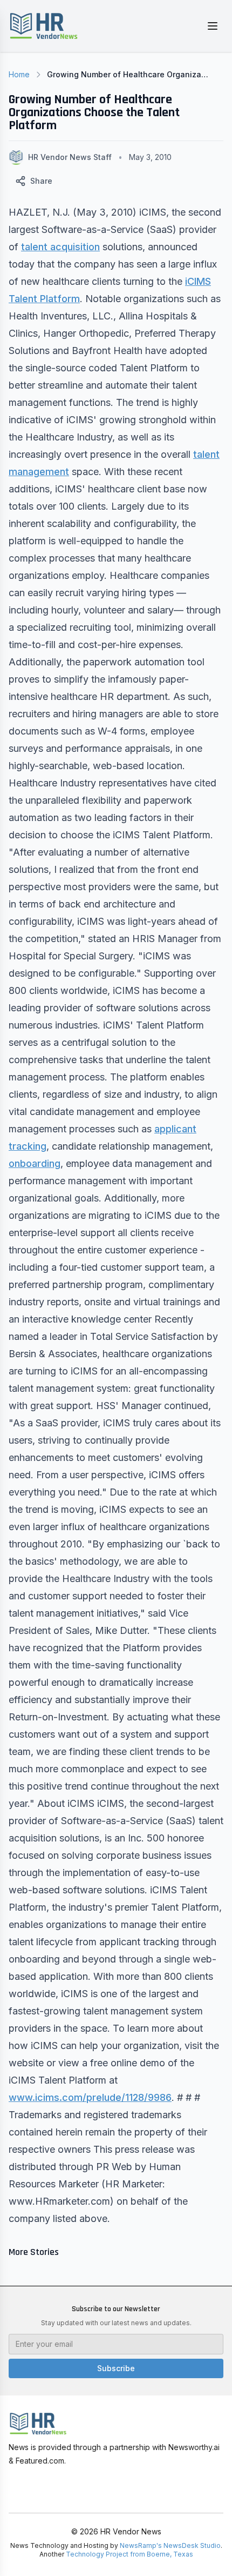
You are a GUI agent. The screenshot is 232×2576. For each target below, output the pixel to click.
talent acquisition (60, 247)
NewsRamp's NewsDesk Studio (170, 2545)
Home (19, 74)
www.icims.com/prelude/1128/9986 (90, 2097)
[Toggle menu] (213, 26)
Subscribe (116, 2368)
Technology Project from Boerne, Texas (129, 2554)
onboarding (35, 1163)
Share (41, 181)
